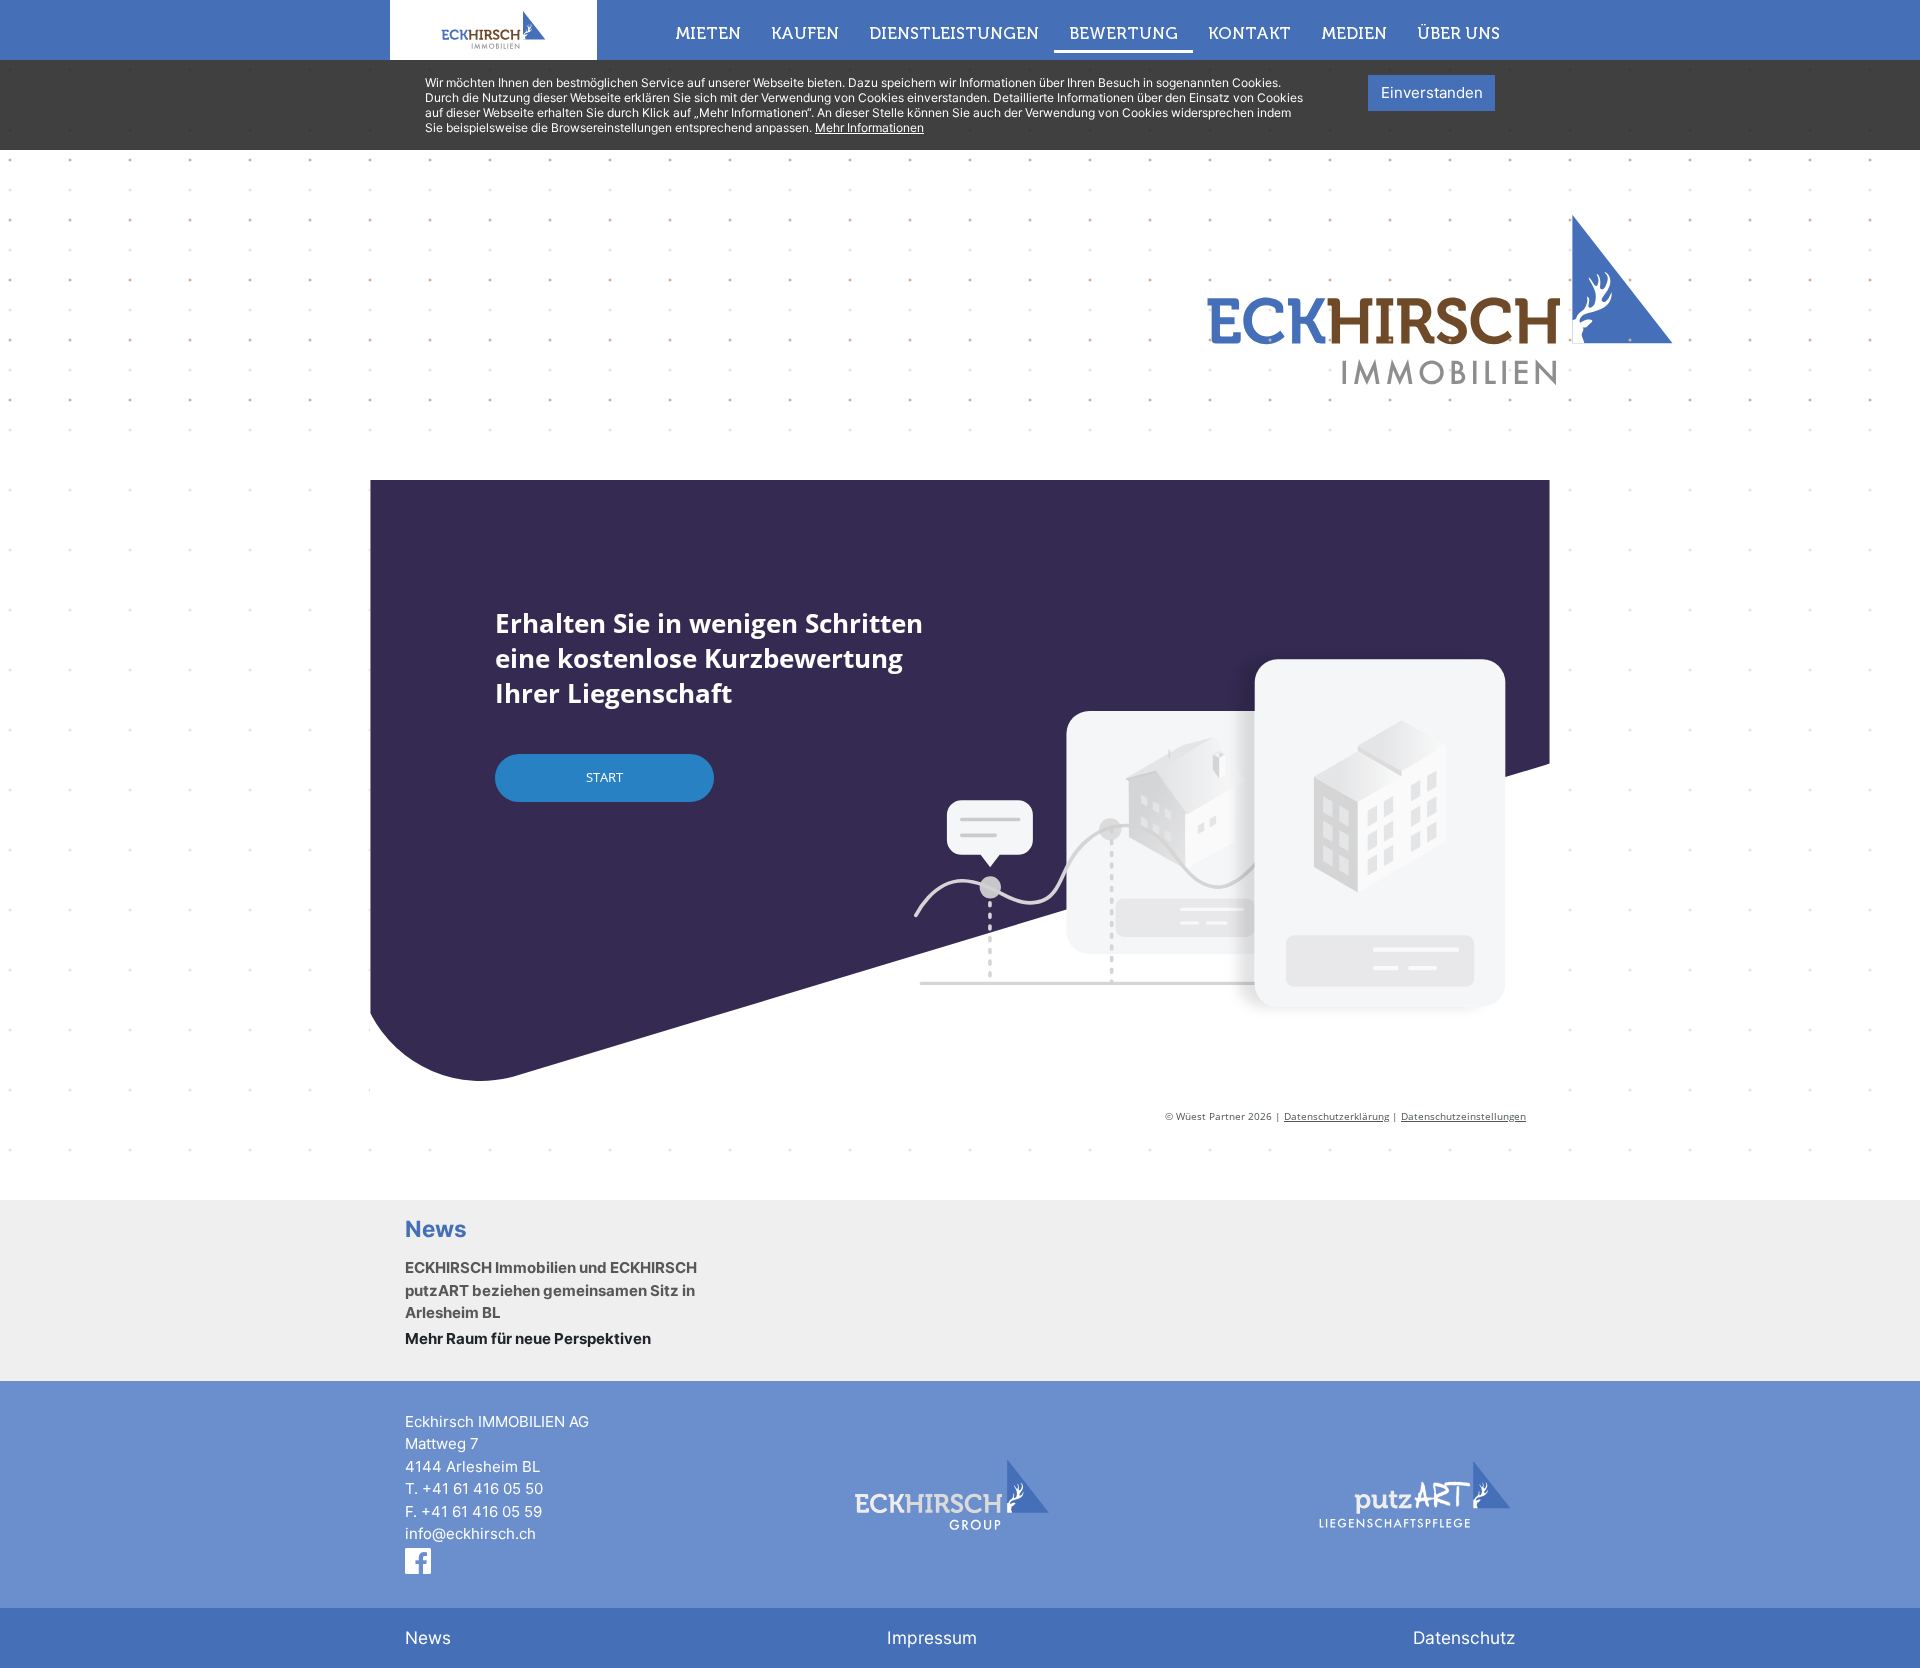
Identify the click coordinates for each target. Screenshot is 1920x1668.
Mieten (708, 33)
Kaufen (805, 33)
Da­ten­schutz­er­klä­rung (1336, 1116)
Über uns (1458, 33)
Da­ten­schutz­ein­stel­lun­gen (1463, 1116)
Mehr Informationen (869, 127)
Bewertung (1123, 33)
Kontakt (1249, 33)
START (604, 777)
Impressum (932, 1637)
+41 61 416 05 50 (482, 1488)
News (428, 1637)
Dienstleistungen (954, 33)
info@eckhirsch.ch (470, 1533)
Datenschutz (1464, 1637)
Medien (1354, 33)
